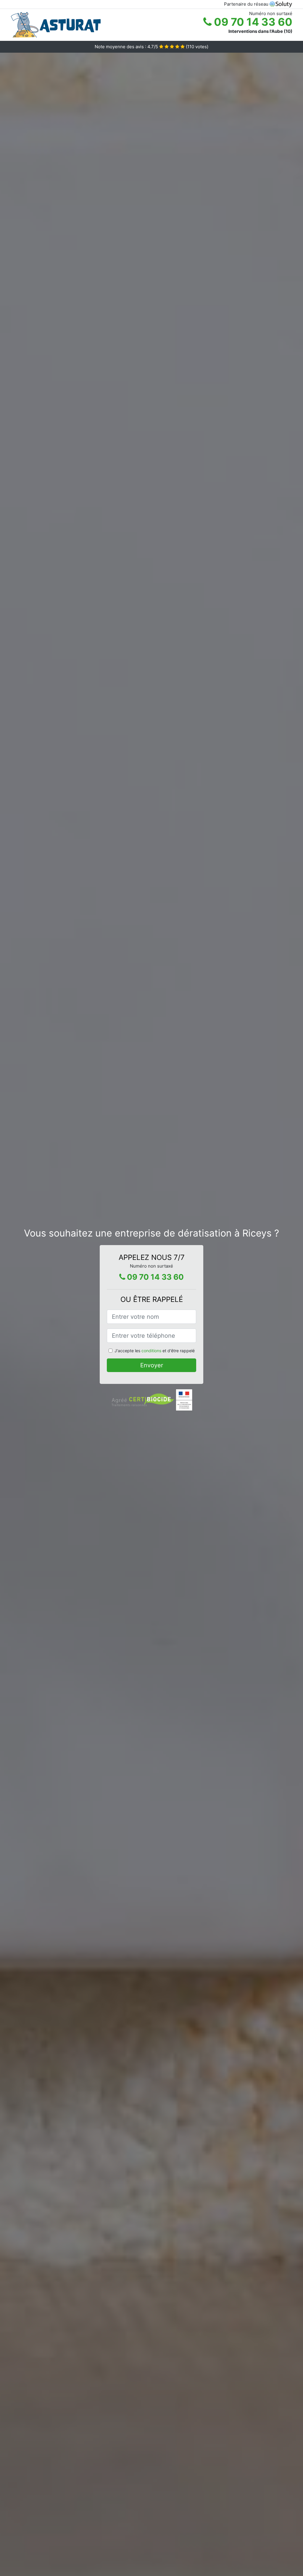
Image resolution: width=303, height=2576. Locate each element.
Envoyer (152, 1365)
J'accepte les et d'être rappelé (155, 1351)
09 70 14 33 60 (252, 22)
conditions (151, 1351)
